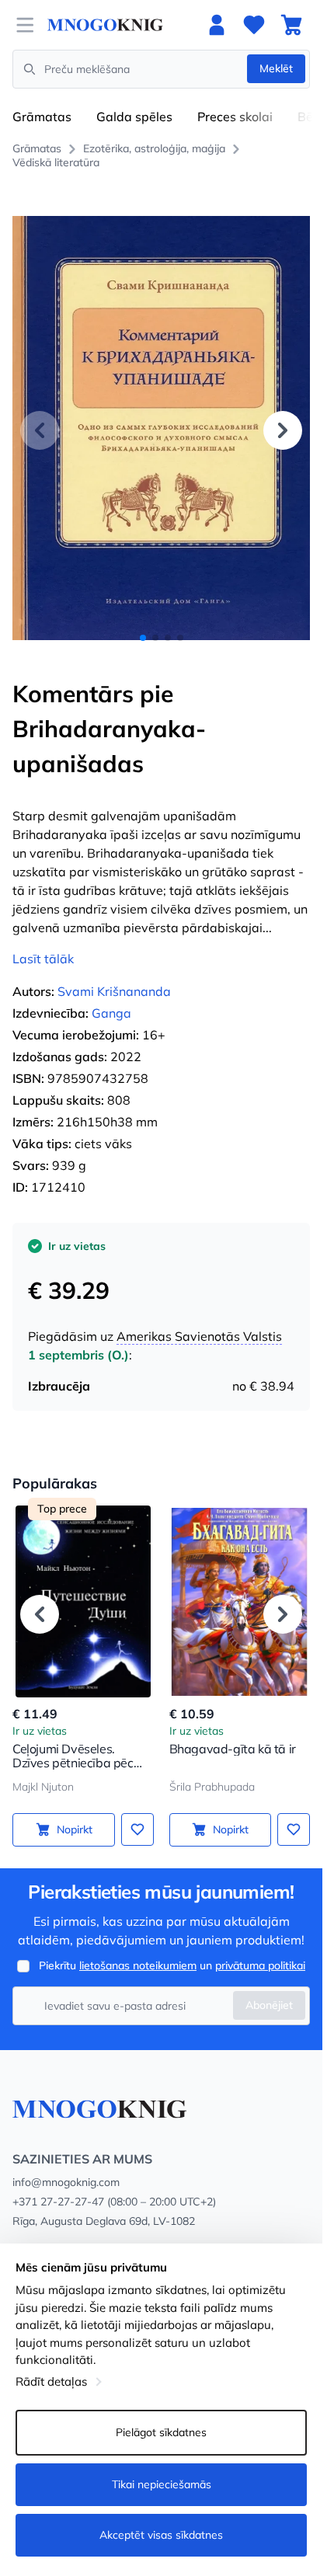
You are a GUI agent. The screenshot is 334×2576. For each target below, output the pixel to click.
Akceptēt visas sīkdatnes (161, 2535)
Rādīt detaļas (51, 2381)
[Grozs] (291, 25)
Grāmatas (42, 117)
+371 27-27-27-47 (58, 2202)
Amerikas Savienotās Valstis (199, 1336)
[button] (283, 430)
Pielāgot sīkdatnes (161, 2432)
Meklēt (276, 68)
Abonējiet (269, 2005)
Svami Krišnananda (114, 991)
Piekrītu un (172, 1965)
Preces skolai (235, 117)
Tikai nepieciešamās (162, 2484)
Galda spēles (134, 117)
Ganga (111, 1013)
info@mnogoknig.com (66, 2182)
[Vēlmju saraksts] (254, 25)
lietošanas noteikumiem (138, 1965)
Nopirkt (75, 1829)
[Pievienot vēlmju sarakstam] (137, 1829)
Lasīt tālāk (43, 959)
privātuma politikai (260, 1965)
